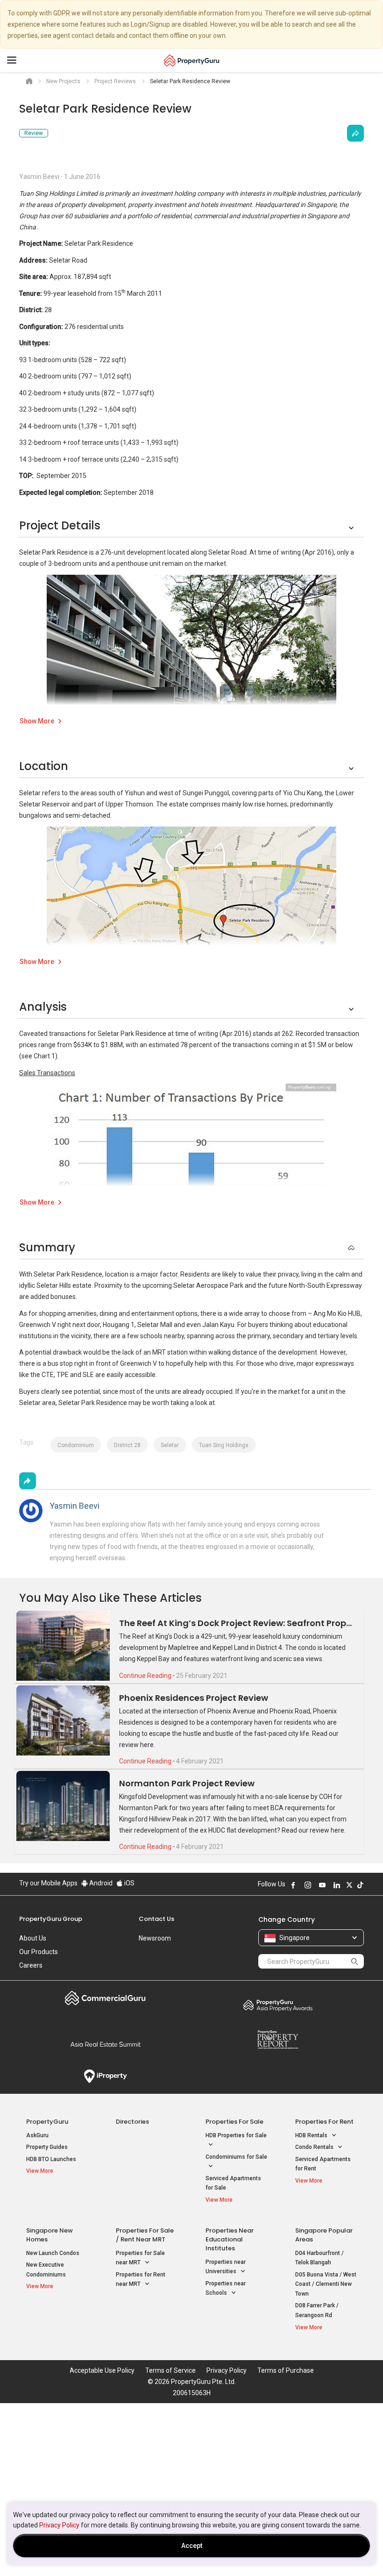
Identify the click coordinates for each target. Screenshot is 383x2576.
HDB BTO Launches (51, 2159)
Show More (37, 721)
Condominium (76, 1445)
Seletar (170, 1445)
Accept (192, 2546)
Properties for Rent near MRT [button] (141, 2280)
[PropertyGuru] (192, 60)
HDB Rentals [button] (312, 2135)
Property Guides (47, 2147)
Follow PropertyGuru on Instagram (308, 1885)
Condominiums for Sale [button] (236, 2157)
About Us (33, 1938)
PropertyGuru (47, 2122)
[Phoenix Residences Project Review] (63, 1720)
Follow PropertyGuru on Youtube (322, 1885)
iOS (129, 1883)
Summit (105, 2044)
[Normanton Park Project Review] (63, 1806)
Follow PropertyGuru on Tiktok (360, 1885)
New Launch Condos (53, 2253)
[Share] (355, 133)
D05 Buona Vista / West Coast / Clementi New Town (326, 2284)
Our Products (39, 1952)
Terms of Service (170, 2370)
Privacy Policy (59, 2525)
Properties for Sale (234, 2122)
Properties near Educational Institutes (230, 2239)
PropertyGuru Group (51, 1919)
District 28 (127, 1445)
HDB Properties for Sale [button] (236, 2135)
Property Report (278, 2040)
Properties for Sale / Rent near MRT (145, 2235)
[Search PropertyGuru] (355, 1961)
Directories (132, 2122)
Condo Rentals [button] (315, 2147)
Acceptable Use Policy (102, 2370)
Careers (31, 1965)
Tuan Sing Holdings (224, 1445)
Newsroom (155, 1938)
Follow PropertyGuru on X (349, 1885)
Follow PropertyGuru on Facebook (293, 1885)
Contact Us (156, 1919)
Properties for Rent (324, 2122)
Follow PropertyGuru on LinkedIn (337, 1885)
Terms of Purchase (286, 2370)
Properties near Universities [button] (226, 2267)
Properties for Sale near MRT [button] (140, 2258)
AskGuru (37, 2135)
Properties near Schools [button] (226, 2288)
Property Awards (278, 2005)
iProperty (105, 2076)
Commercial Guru (105, 1998)
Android (100, 1883)
